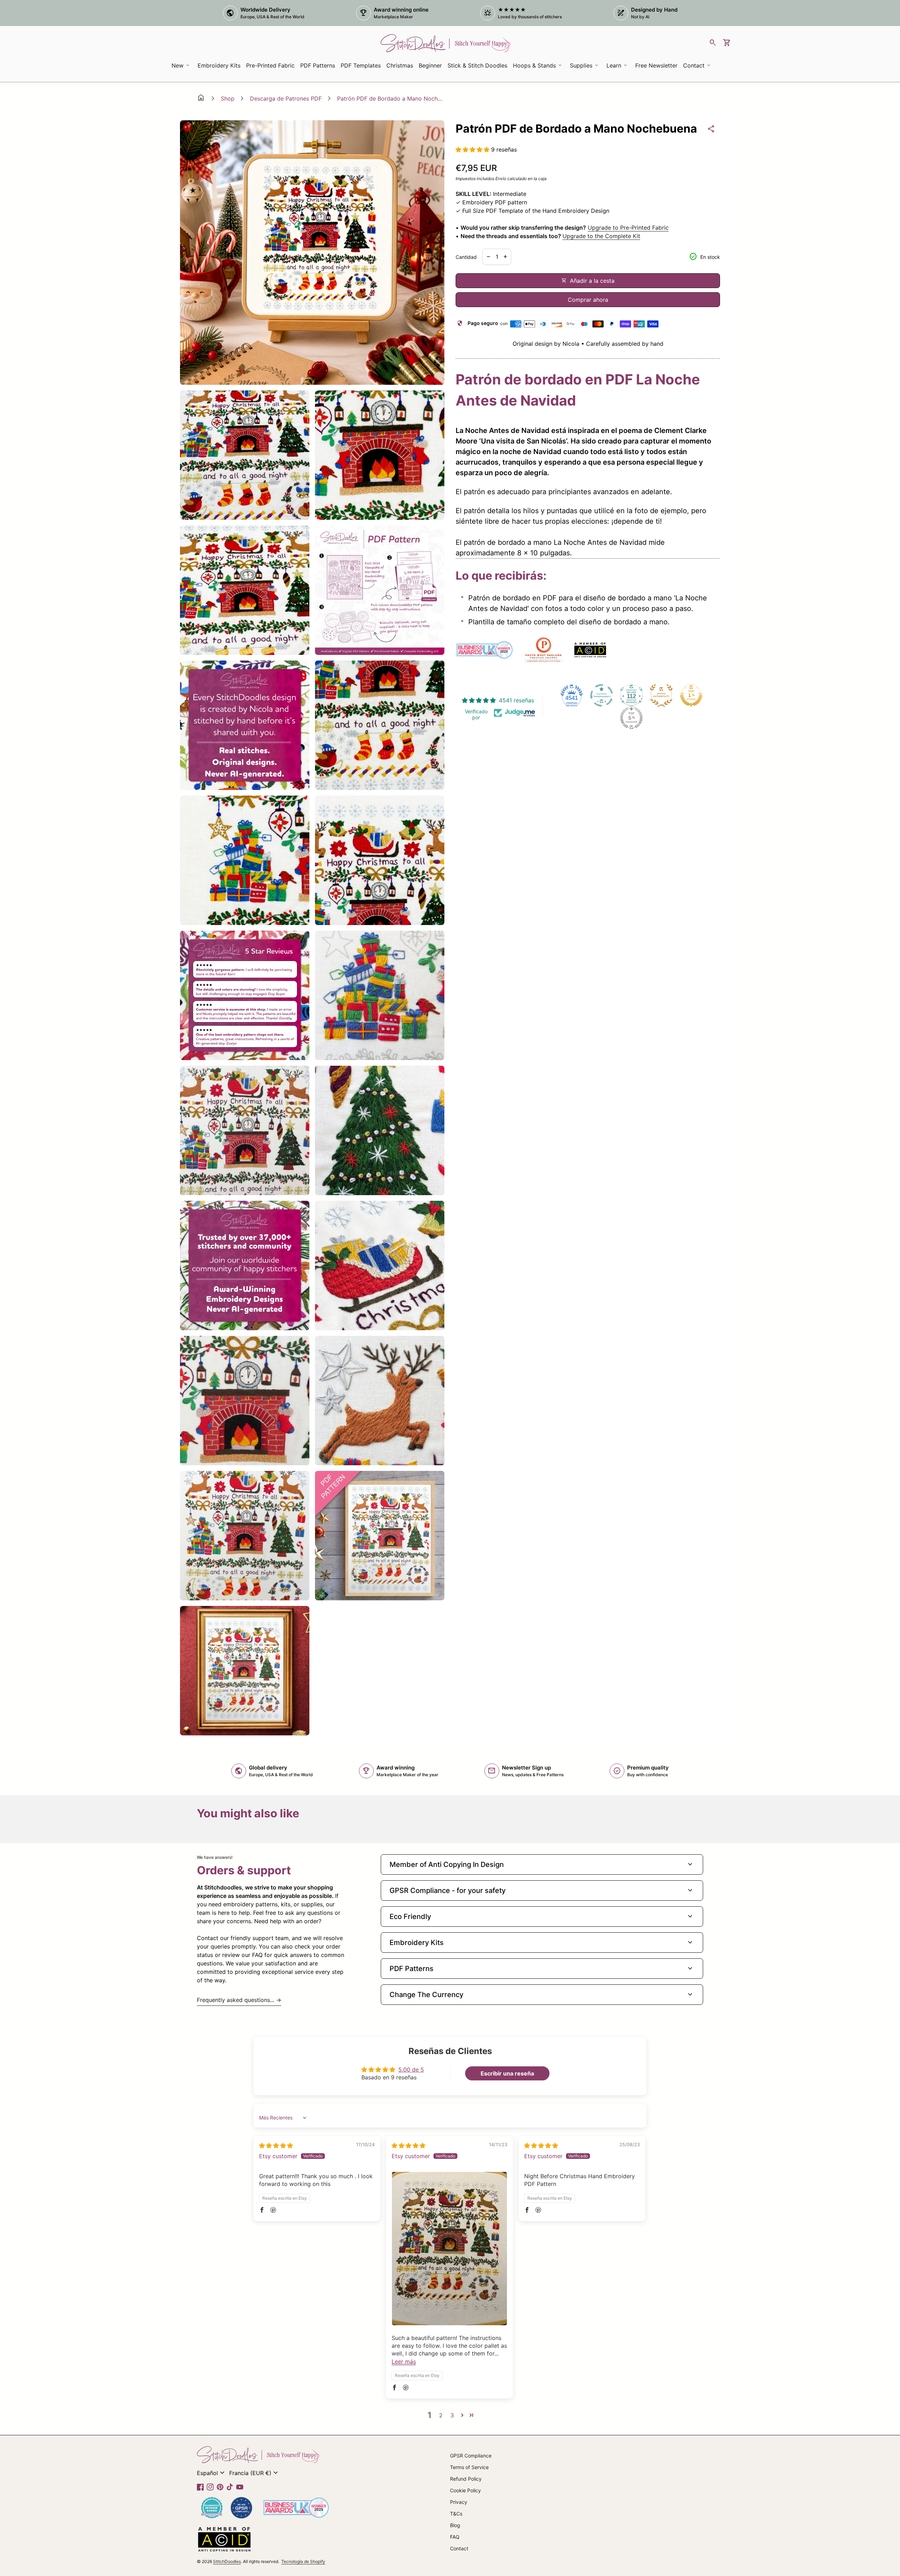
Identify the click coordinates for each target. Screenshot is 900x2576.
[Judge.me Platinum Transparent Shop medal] (602, 695)
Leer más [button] (404, 2361)
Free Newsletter (658, 68)
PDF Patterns (318, 65)
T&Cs (456, 2514)
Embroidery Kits (220, 68)
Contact (459, 2548)
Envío (501, 178)
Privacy (459, 2502)
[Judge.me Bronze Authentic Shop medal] (661, 695)
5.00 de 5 (411, 2070)
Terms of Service (469, 2467)
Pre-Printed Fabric (270, 65)
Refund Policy (466, 2479)
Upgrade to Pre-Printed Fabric (628, 228)
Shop (228, 98)
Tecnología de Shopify (303, 2561)
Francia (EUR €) (255, 2473)
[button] (473, 149)
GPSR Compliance (471, 2456)
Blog (455, 2525)
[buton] (212, 2473)
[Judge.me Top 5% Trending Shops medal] (631, 718)
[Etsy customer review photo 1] (449, 2249)
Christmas (400, 65)
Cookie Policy (465, 2490)
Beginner (430, 65)
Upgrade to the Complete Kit (601, 236)
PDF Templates (361, 65)
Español (212, 2473)
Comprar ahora (588, 300)
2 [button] (441, 2415)
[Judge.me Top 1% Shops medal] (691, 695)
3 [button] (452, 2415)
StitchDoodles (227, 2561)
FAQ (455, 2537)
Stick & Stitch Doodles (477, 65)
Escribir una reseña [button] (507, 2073)
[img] (276, 2145)
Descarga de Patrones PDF (286, 98)
